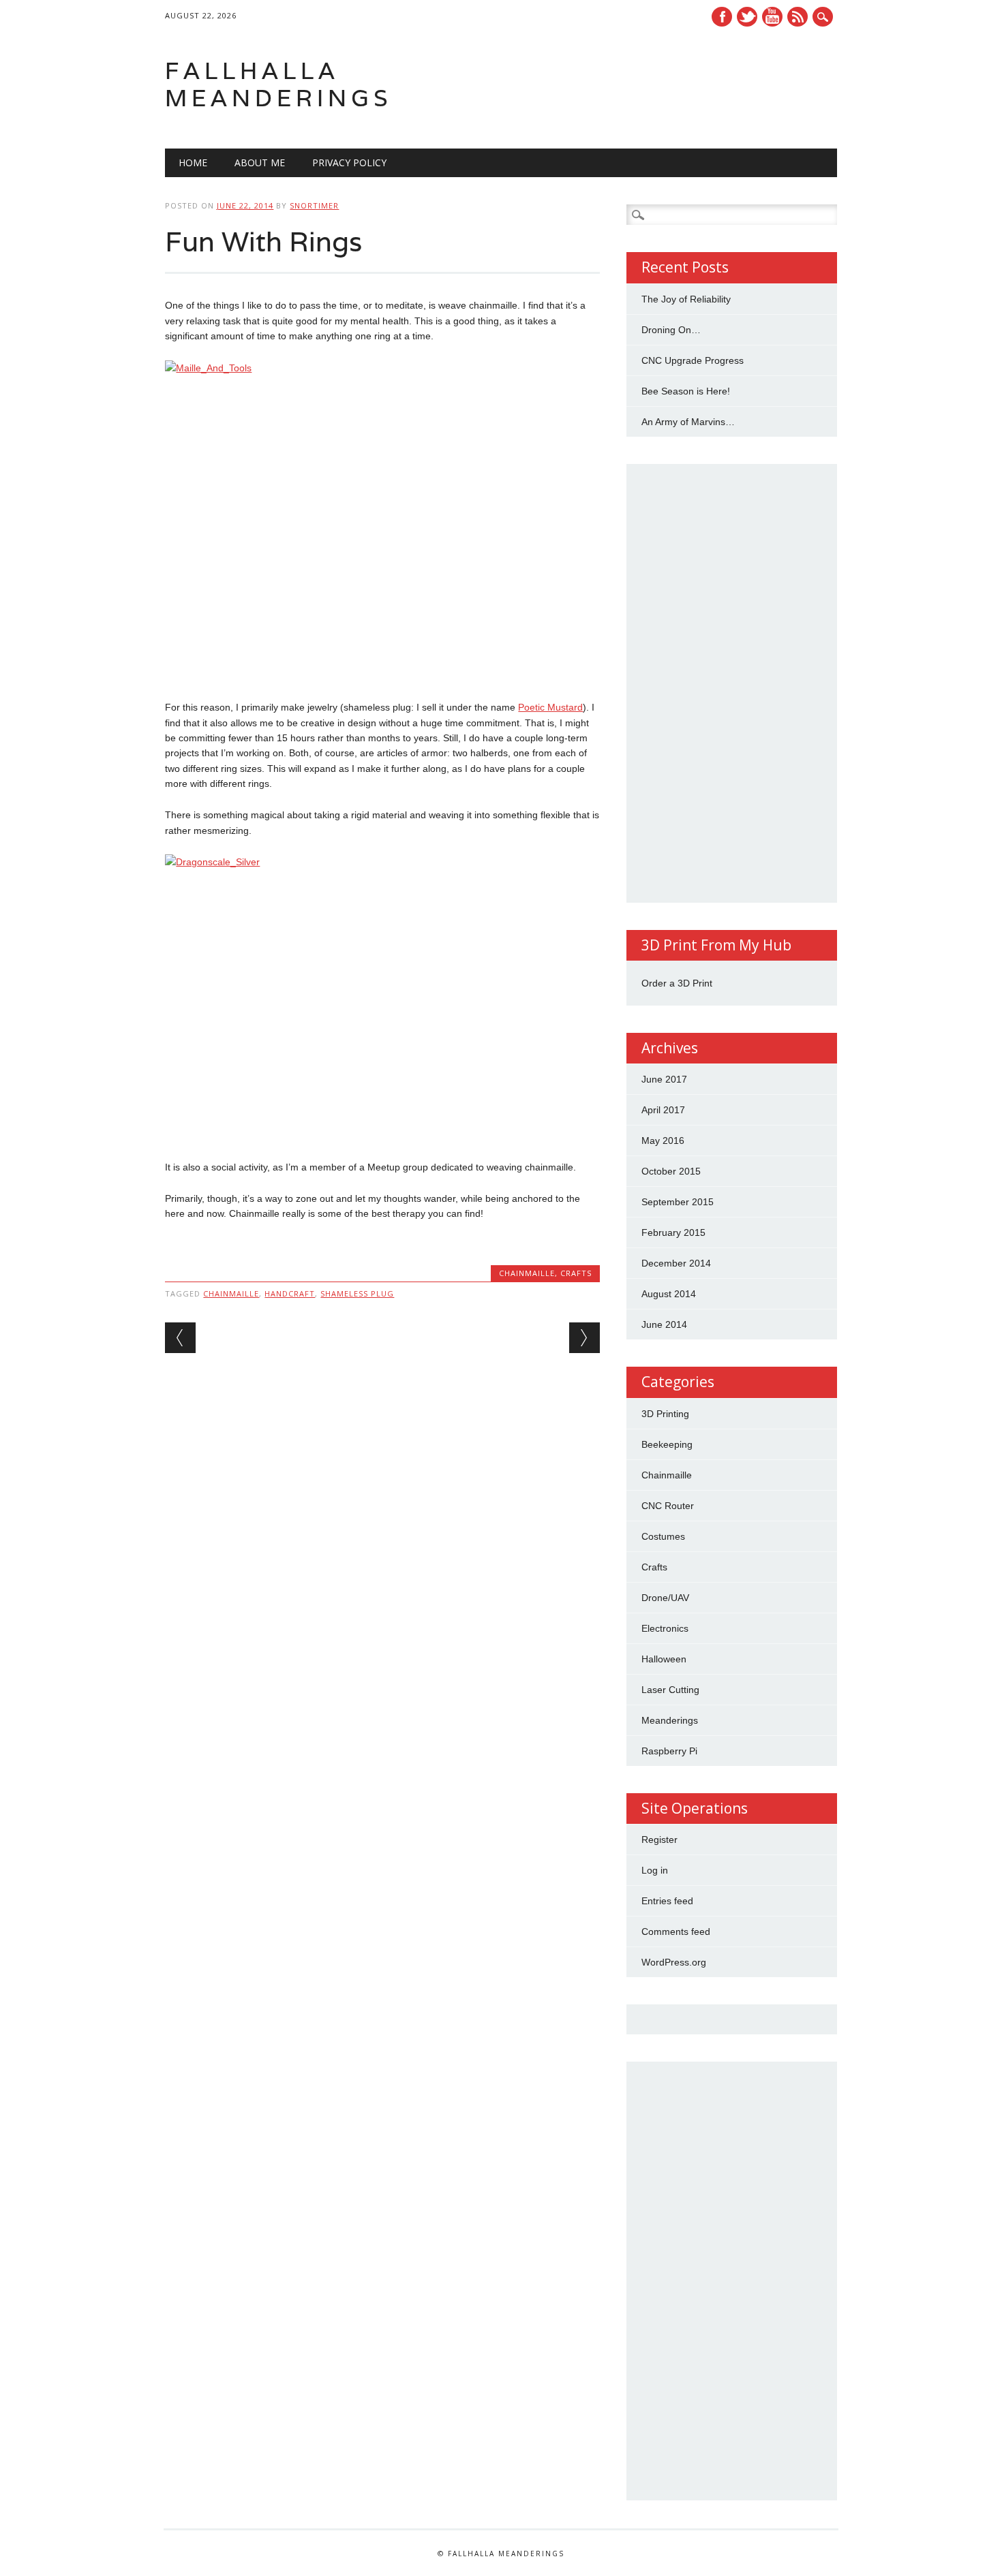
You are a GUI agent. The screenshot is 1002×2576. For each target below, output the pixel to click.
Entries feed (667, 1901)
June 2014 (664, 1324)
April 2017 (663, 1110)
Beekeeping (667, 1444)
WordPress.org (674, 1962)
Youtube (772, 17)
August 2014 (669, 1294)
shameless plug (357, 1293)
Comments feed (676, 1931)
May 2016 (663, 1140)
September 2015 (678, 1202)
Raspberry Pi (669, 1751)
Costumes (663, 1536)
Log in (655, 1870)
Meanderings (670, 1720)
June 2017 (664, 1079)
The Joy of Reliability (686, 299)
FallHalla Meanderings (279, 84)
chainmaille (231, 1293)
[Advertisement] (732, 683)
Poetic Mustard (550, 707)
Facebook (722, 17)
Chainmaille (527, 1273)
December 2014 (676, 1263)
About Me (260, 162)
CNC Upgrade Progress (693, 360)
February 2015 (673, 1232)
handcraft (290, 1293)
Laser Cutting (670, 1690)
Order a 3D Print (677, 983)
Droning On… (671, 330)
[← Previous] (180, 1338)
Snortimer (314, 205)
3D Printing (665, 1414)
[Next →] (584, 1338)
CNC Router (668, 1506)
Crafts (576, 1273)
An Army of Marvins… (688, 422)
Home (193, 162)
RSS (798, 17)
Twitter (747, 17)
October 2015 (671, 1171)
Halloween (664, 1659)
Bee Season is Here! (686, 391)
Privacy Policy (349, 162)
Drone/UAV (665, 1598)
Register (659, 1840)
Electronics (665, 1628)
